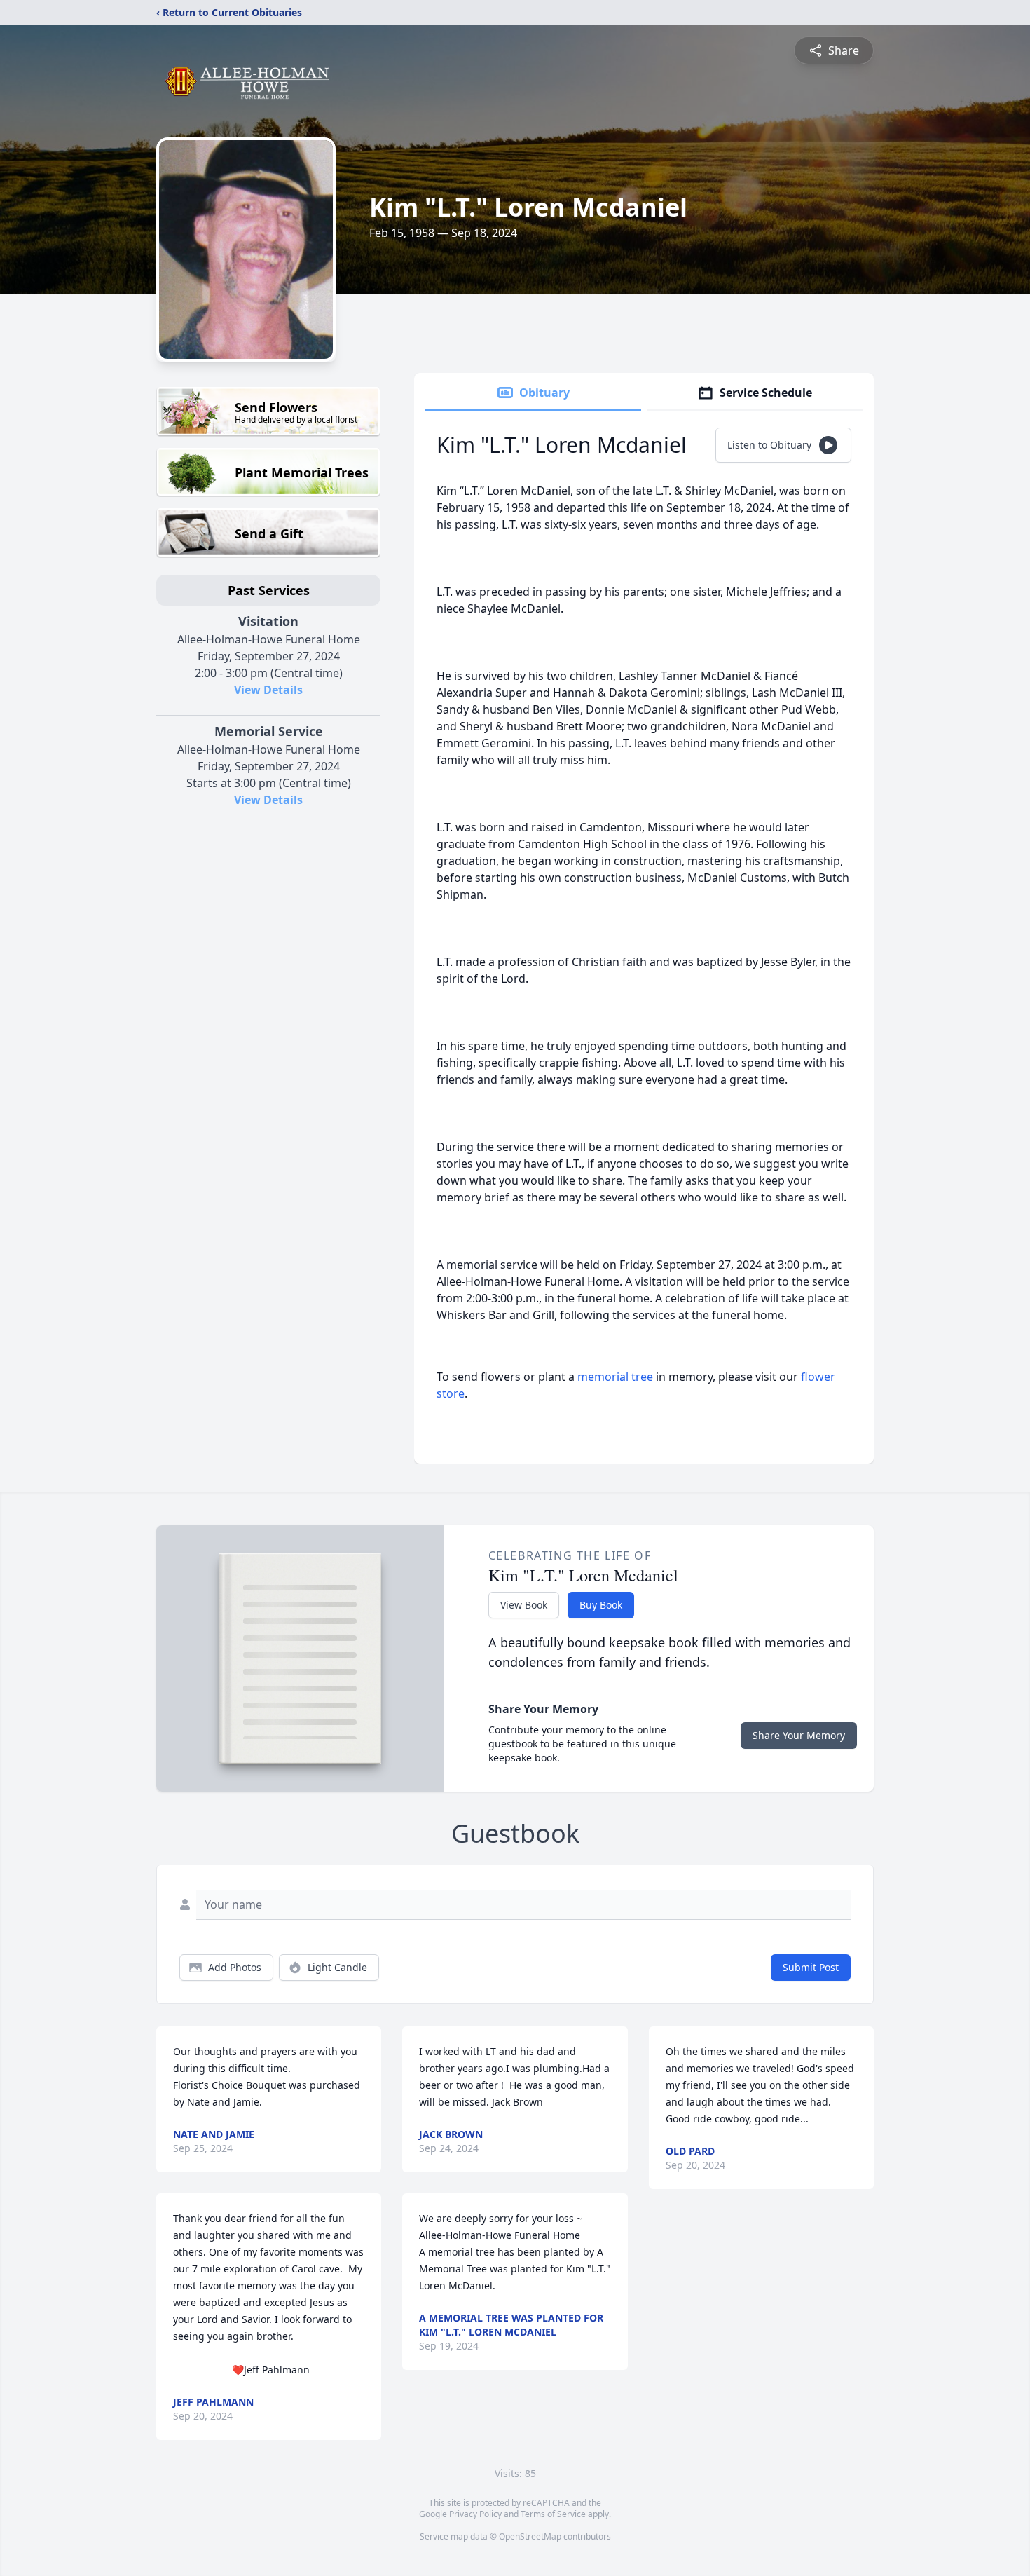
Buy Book (601, 1605)
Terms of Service (553, 2514)
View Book (524, 1605)
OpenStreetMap (530, 2536)
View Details (268, 690)
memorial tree (615, 1377)
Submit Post (811, 1967)
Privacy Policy (475, 2514)
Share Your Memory (799, 1735)
